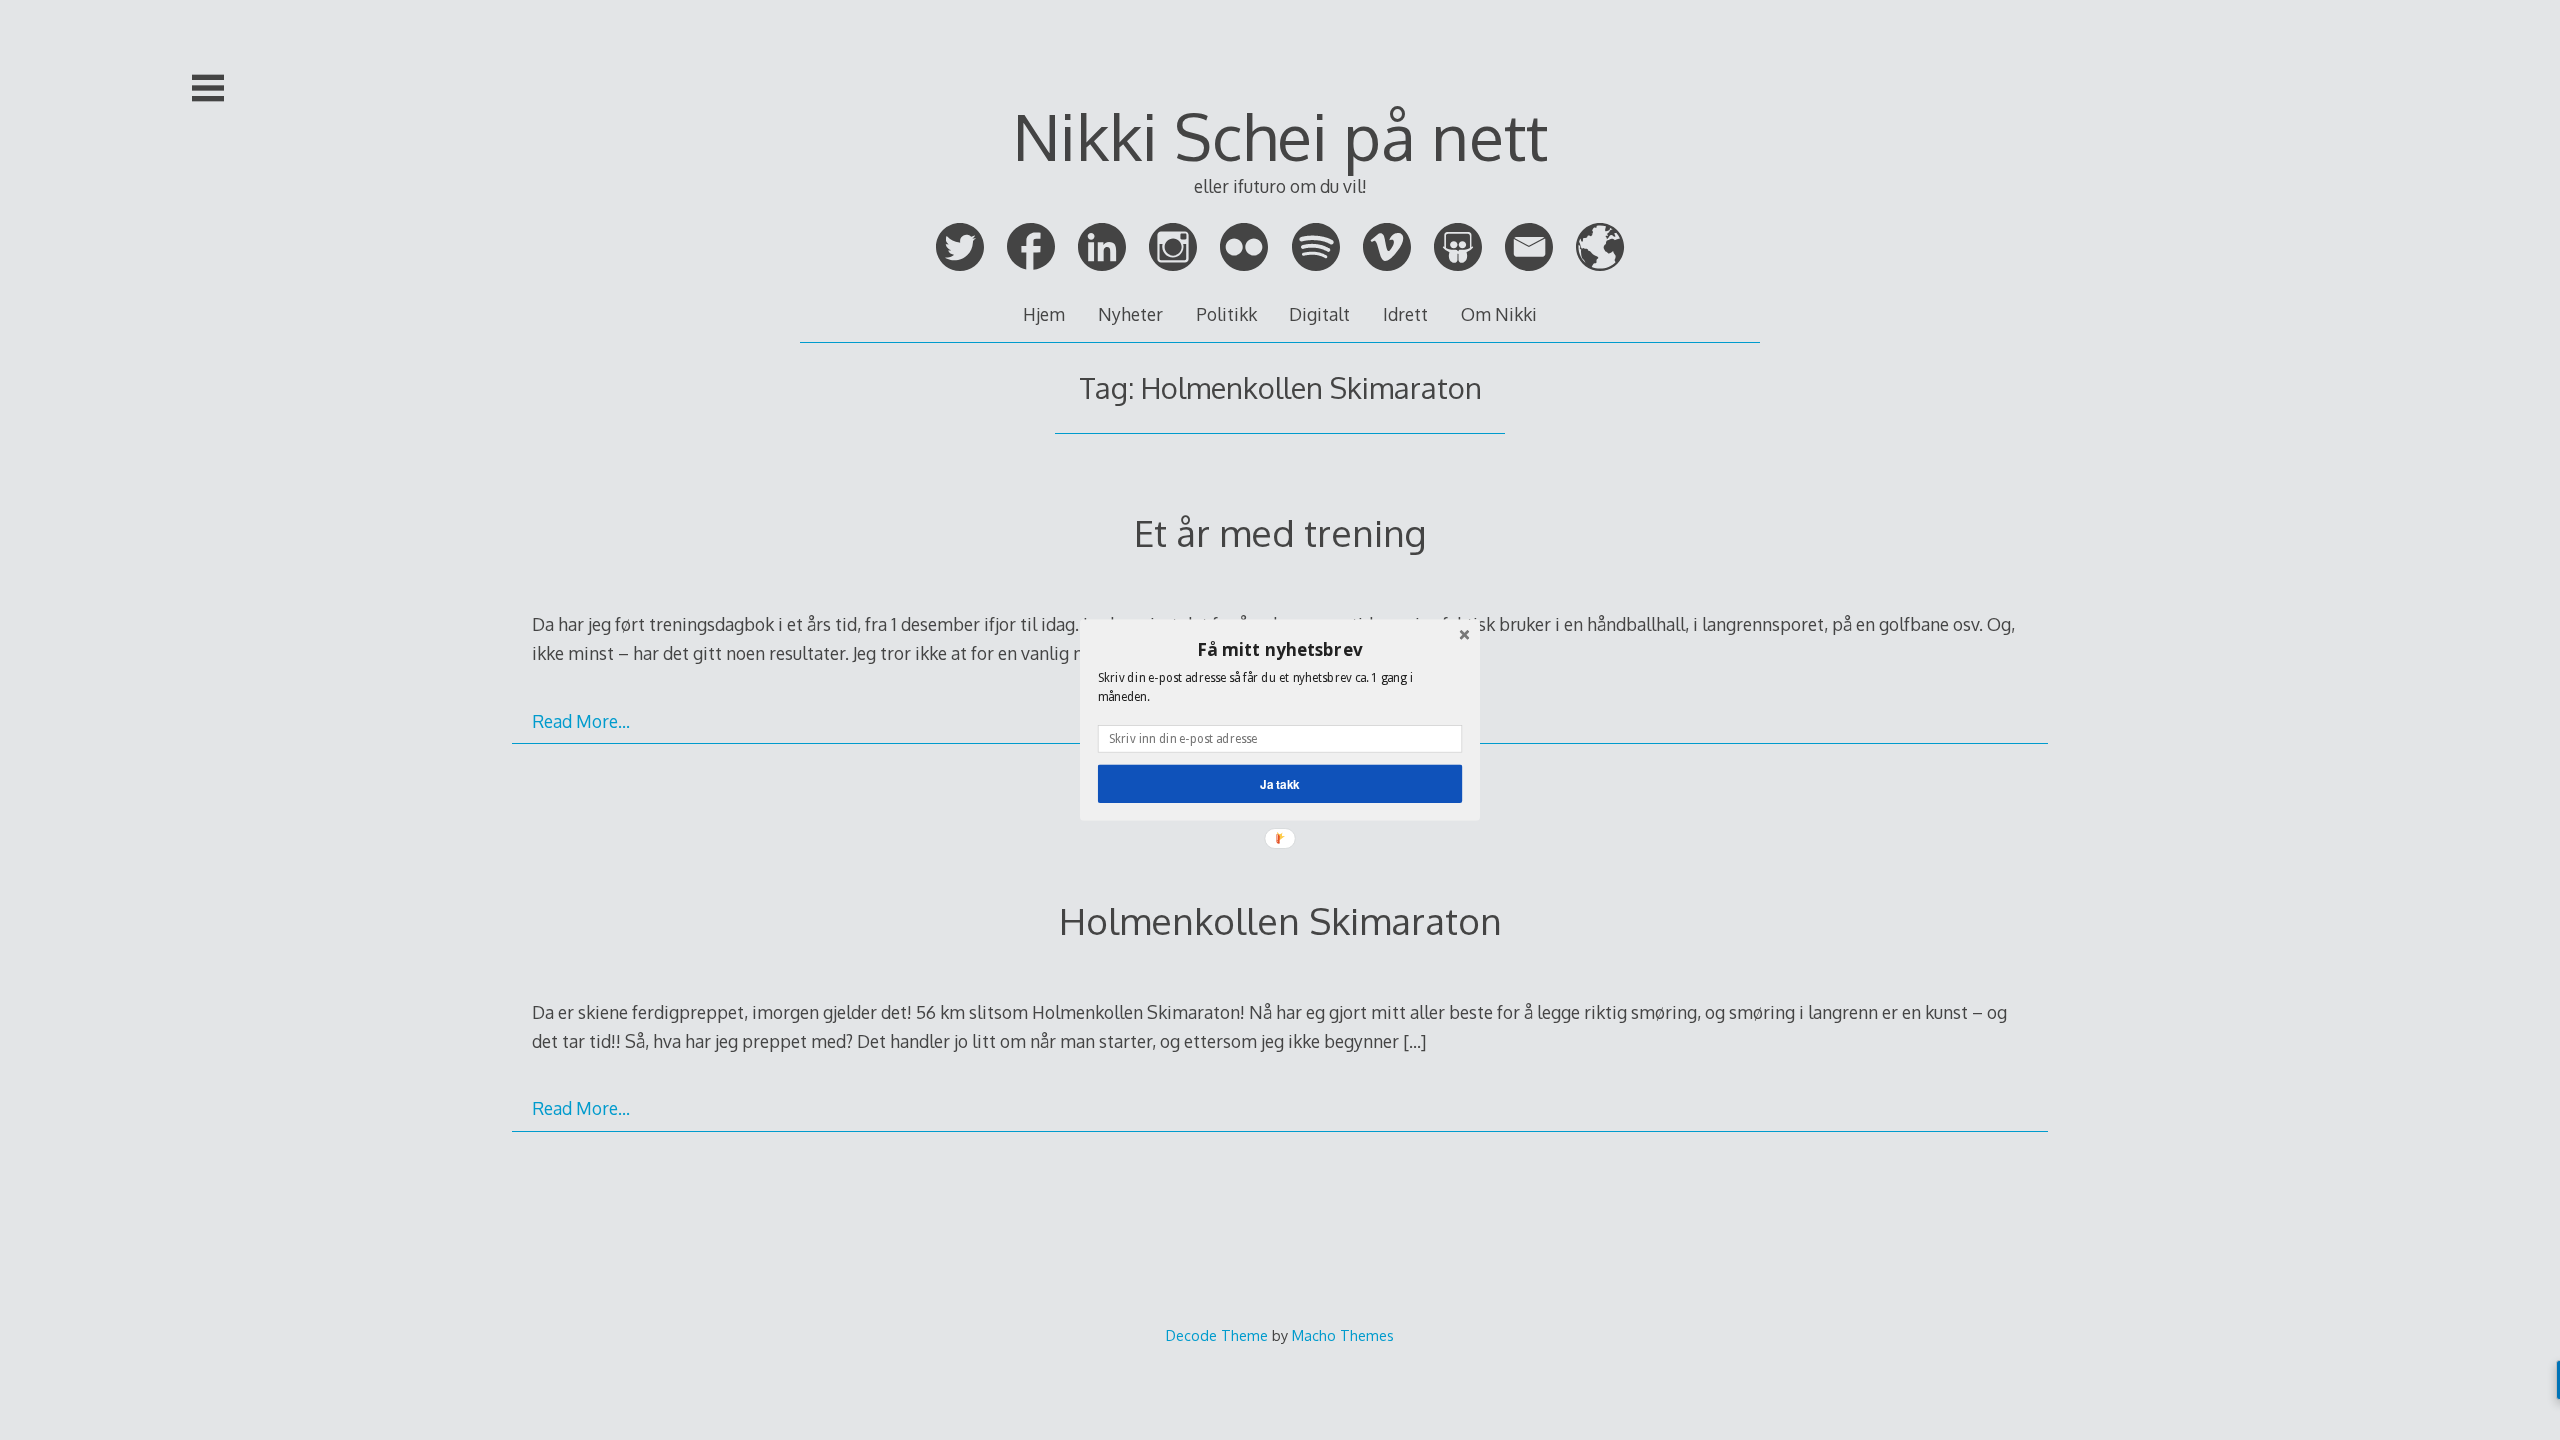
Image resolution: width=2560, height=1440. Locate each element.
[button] (1280, 649)
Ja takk (1280, 783)
